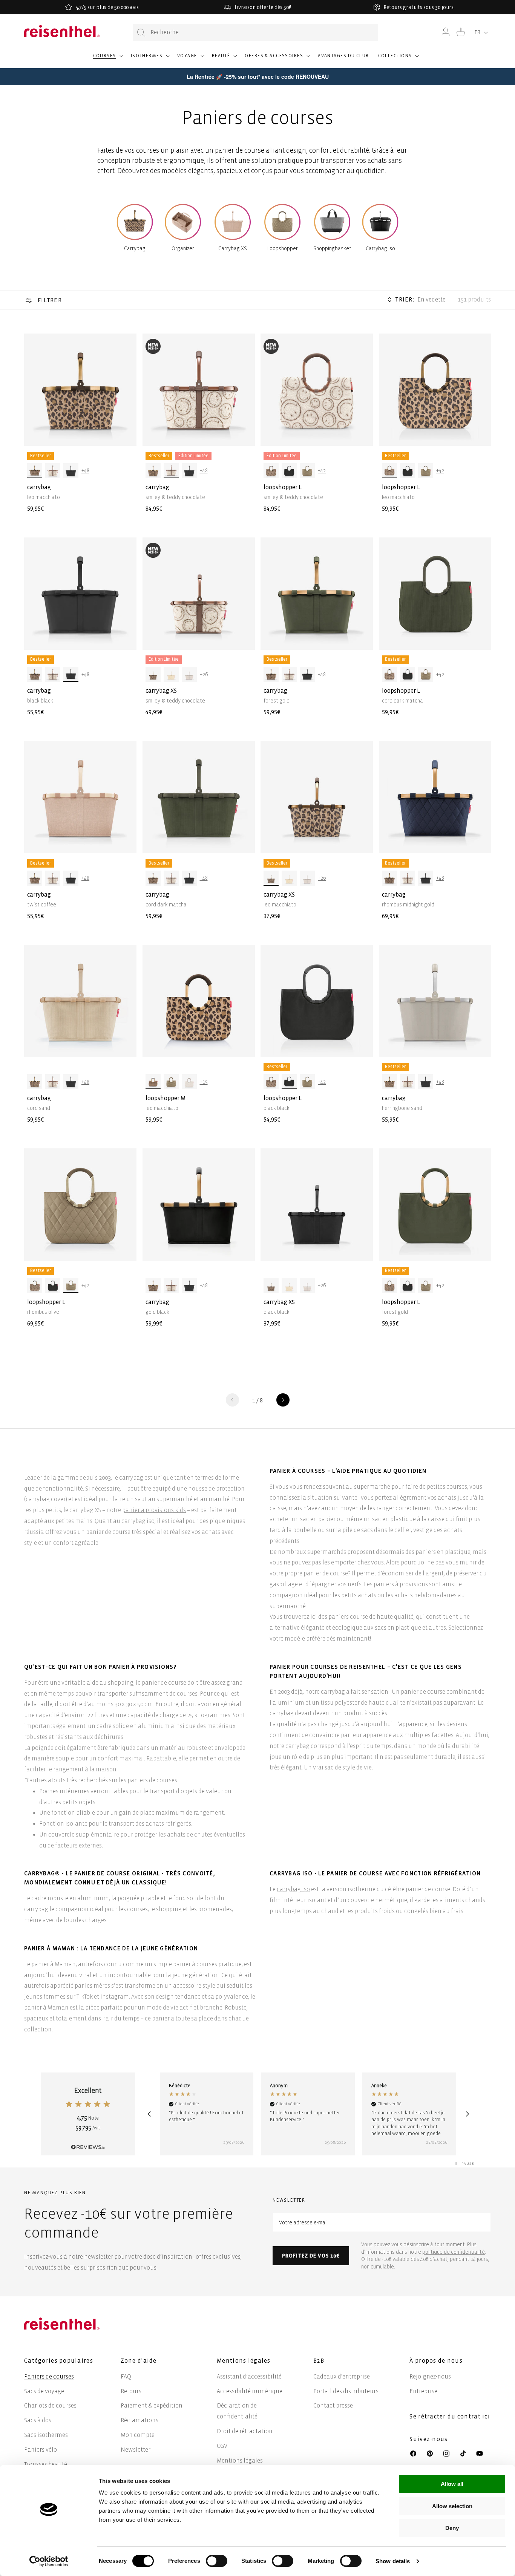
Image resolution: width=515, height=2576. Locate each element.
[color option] (35, 471)
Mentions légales (240, 2460)
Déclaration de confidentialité (237, 2411)
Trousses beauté (46, 2464)
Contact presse (333, 2405)
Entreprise (423, 2391)
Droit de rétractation (245, 2431)
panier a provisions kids (154, 1510)
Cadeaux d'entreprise (342, 2376)
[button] (107, 59)
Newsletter (136, 2450)
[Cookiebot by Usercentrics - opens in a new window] (49, 2561)
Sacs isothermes (46, 2435)
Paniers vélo (41, 2450)
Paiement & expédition (152, 2405)
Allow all (452, 2484)
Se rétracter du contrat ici (450, 2416)
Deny (452, 2528)
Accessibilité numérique (250, 2391)
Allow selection (452, 2506)
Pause (468, 2164)
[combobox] (256, 32)
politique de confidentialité (454, 2252)
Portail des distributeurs (346, 2391)
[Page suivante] (283, 1400)
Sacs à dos (38, 2420)
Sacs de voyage (44, 2391)
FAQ (126, 2376)
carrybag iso (293, 1889)
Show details (393, 2561)
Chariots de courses (50, 2405)
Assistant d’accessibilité (249, 2376)
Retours (131, 2391)
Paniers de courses (49, 2376)
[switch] (217, 2561)
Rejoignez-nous (430, 2376)
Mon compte (138, 2435)
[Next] (467, 2114)
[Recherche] (141, 33)
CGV (222, 2446)
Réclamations (139, 2420)
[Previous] (149, 2114)
